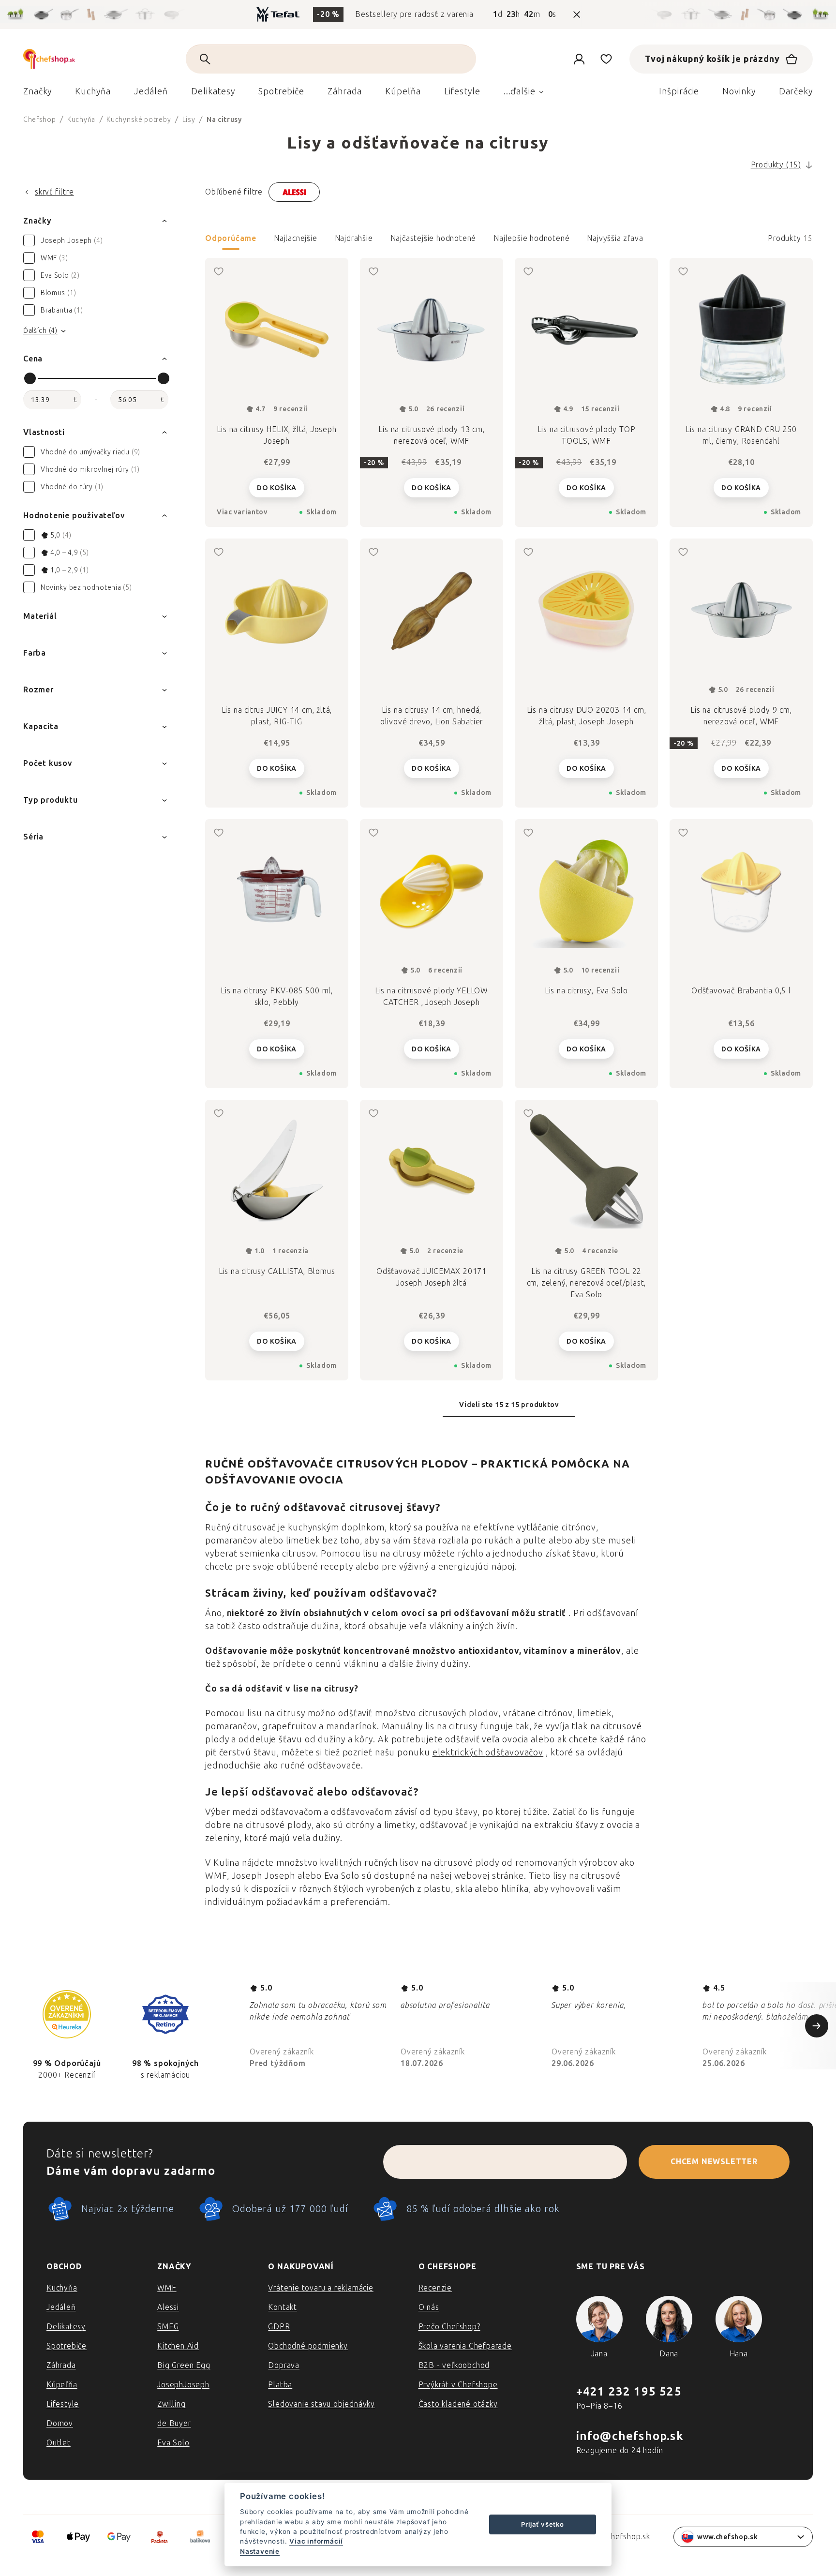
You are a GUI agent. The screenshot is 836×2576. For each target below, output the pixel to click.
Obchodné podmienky (308, 2346)
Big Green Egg (184, 2365)
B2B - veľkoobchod (454, 2365)
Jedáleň (61, 2307)
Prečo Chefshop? (449, 2327)
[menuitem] (37, 94)
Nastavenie (260, 2551)
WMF (216, 1876)
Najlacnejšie (296, 238)
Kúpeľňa (62, 2385)
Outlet (59, 2443)
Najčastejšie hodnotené (433, 238)
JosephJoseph (183, 2385)
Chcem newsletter (714, 2162)
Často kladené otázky (458, 2404)
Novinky (739, 91)
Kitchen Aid (178, 2346)
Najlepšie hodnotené (531, 238)
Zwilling (171, 2404)
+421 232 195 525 (629, 2391)
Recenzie (435, 2288)
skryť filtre (54, 192)
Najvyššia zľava (615, 238)
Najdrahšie (354, 238)
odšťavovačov (514, 1752)
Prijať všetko (542, 2524)
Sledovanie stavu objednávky (321, 2404)
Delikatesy (66, 2327)
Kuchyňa (62, 2288)
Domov (60, 2423)
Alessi (168, 2307)
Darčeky (796, 91)
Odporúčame (231, 238)
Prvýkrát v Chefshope (458, 2385)
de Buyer (174, 2423)
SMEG (168, 2327)
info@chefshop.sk (630, 2436)
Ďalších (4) (40, 331)
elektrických (459, 1752)
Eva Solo (342, 1876)
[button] (509, 241)
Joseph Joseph (264, 1876)
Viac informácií (316, 2541)
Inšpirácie (679, 91)
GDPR (279, 2327)
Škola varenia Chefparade (465, 2346)
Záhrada (61, 2365)
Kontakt (283, 2307)
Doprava (284, 2365)
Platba (280, 2385)
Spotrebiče (67, 2346)
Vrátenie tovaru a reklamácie (321, 2288)
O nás (429, 2307)
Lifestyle (63, 2404)
